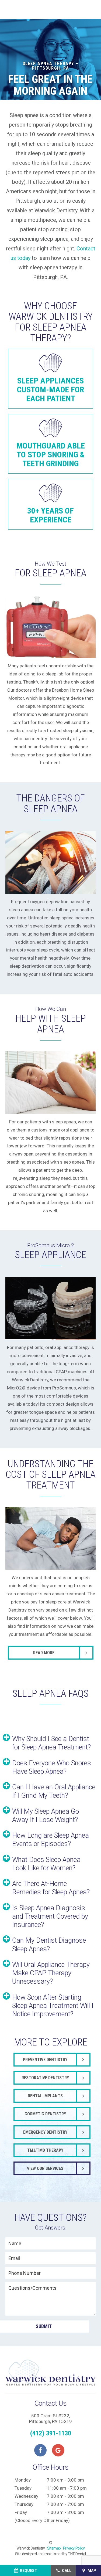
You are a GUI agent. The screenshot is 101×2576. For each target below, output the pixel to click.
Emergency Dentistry (45, 2132)
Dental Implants (45, 2096)
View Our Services (45, 2168)
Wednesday (26, 2496)
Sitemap (54, 2548)
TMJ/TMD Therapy (45, 2150)
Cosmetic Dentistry (45, 2114)
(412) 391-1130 (51, 2433)
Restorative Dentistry (45, 2078)
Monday (23, 2480)
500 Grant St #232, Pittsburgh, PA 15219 (50, 2418)
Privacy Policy (74, 2548)
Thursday (24, 2504)
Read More (44, 1653)
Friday (21, 2512)
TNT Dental (77, 2554)
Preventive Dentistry (45, 2060)
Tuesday (23, 2488)
